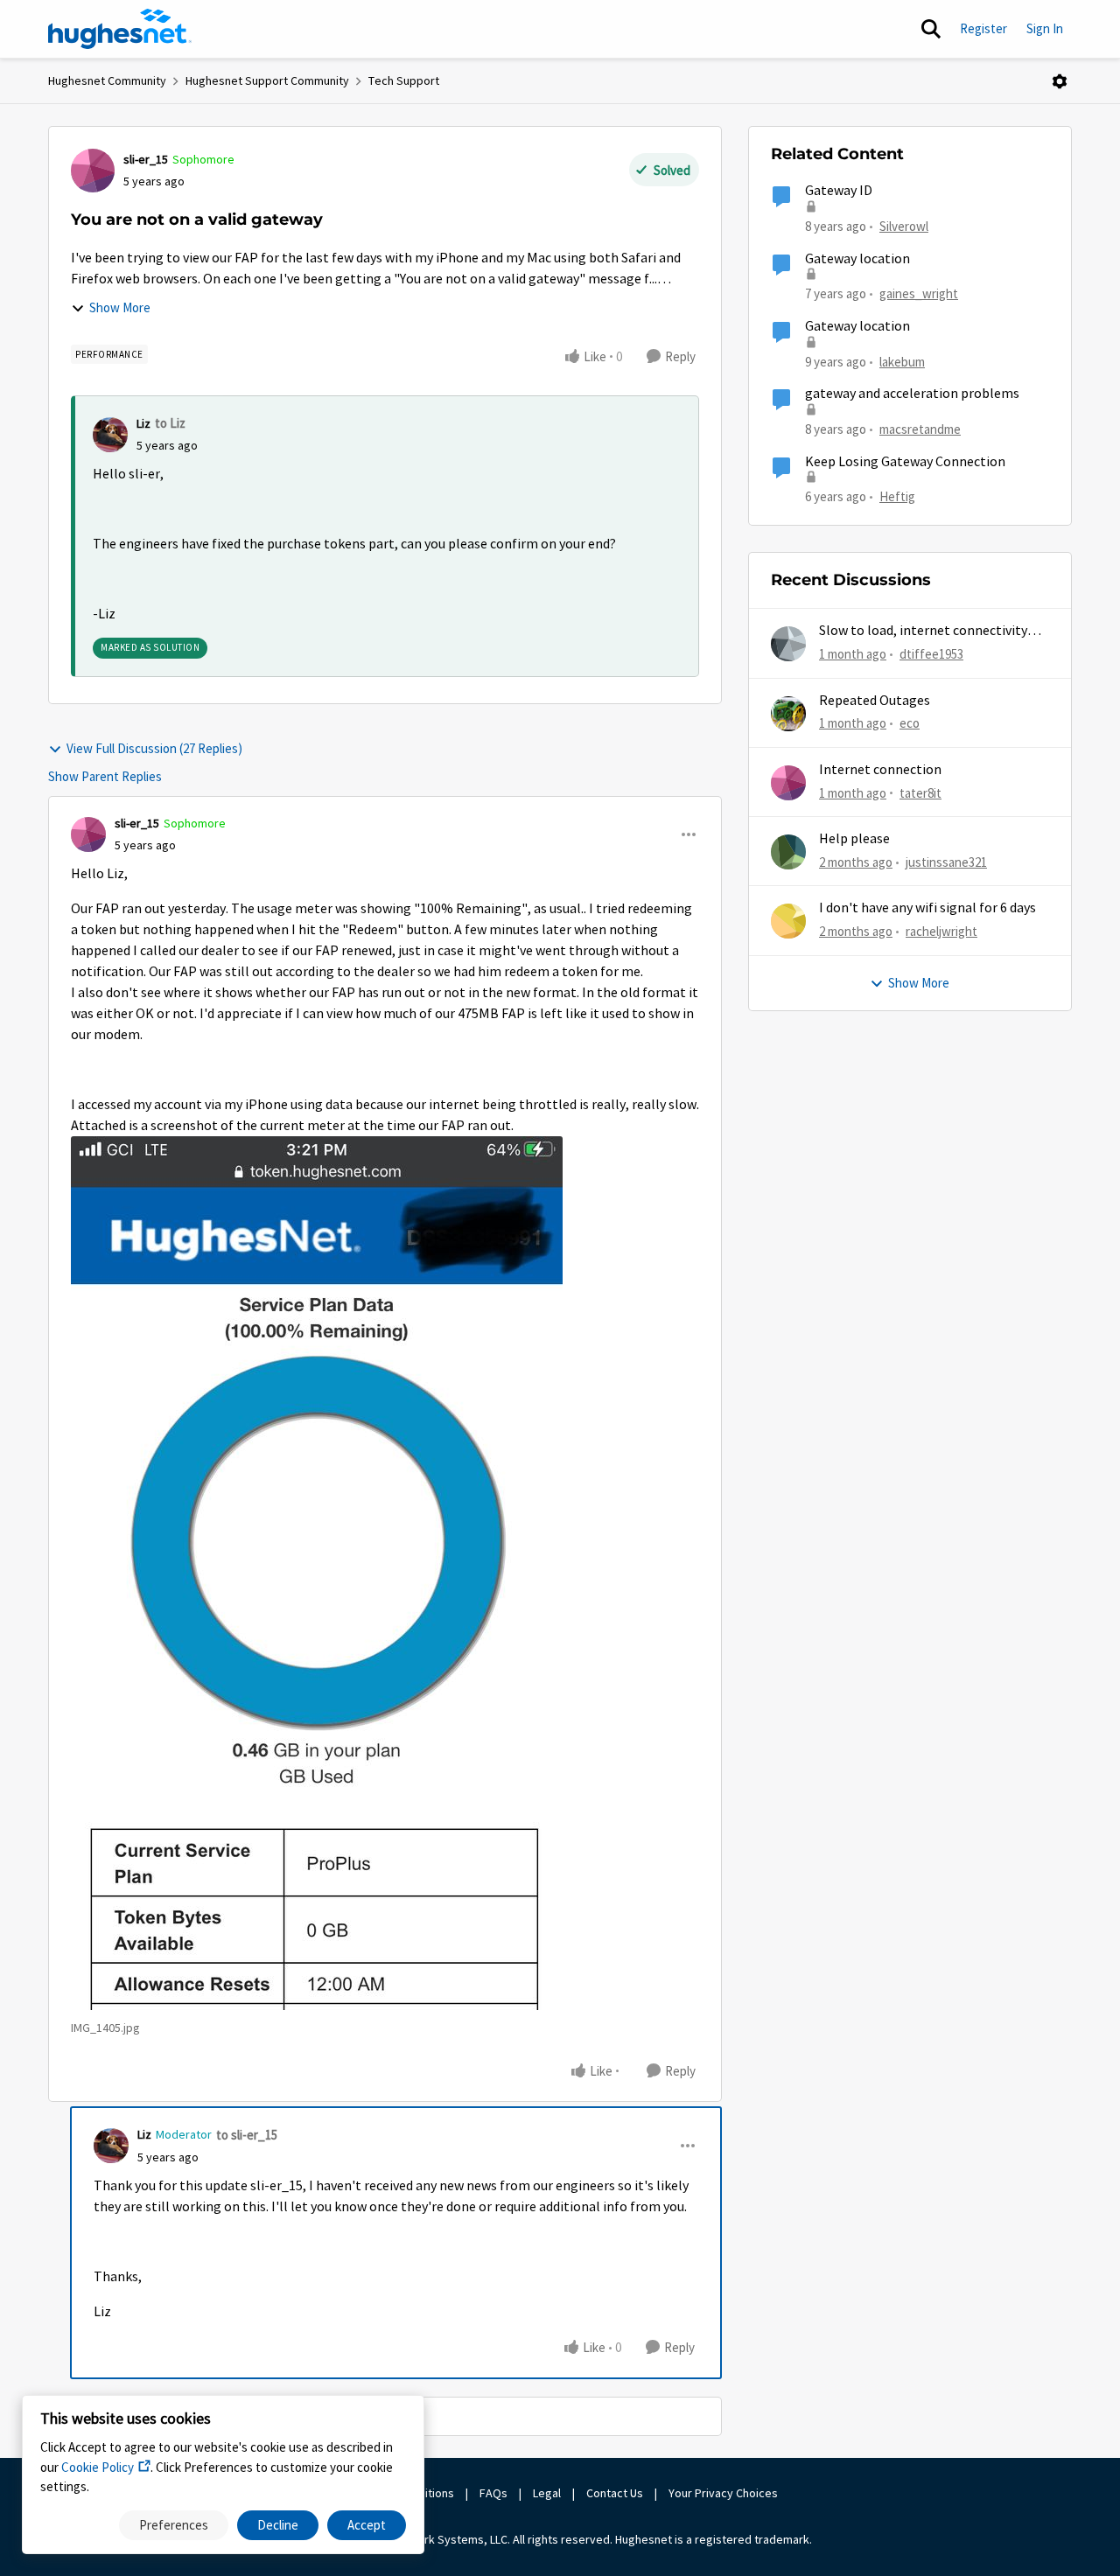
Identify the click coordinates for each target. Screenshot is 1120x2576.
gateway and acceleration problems (912, 394)
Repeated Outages (875, 701)
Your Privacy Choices (724, 2493)
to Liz (170, 423)
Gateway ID (839, 191)
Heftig (897, 496)
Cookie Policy (98, 2467)
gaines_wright (919, 293)
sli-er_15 (146, 159)
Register (983, 28)
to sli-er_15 (247, 2135)
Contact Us (615, 2493)
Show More (120, 307)
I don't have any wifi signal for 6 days (927, 908)
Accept (367, 2525)
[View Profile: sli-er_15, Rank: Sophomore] (93, 171)
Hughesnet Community (107, 80)
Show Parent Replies (105, 776)
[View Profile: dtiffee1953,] (788, 644)
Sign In (1045, 28)
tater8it (920, 793)
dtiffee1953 (931, 654)
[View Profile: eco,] (788, 714)
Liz (143, 423)
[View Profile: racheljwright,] (788, 921)
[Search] (931, 29)
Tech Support (404, 80)
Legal (547, 2493)
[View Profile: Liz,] (110, 435)
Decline (278, 2525)
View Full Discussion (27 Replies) (154, 748)
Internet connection (880, 770)
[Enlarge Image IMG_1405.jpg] (317, 1573)
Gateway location (857, 259)
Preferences (174, 2525)
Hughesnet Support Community (267, 80)
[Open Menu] (1060, 81)
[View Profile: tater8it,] (788, 783)
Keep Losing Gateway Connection (905, 462)
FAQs (493, 2493)
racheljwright (941, 931)
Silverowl (904, 226)
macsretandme (920, 429)
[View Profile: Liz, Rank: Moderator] (111, 2146)
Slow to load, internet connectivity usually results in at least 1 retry (923, 631)
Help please (854, 839)
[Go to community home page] (120, 29)
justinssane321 (946, 862)
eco (910, 723)
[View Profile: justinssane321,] (788, 852)
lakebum (902, 362)
